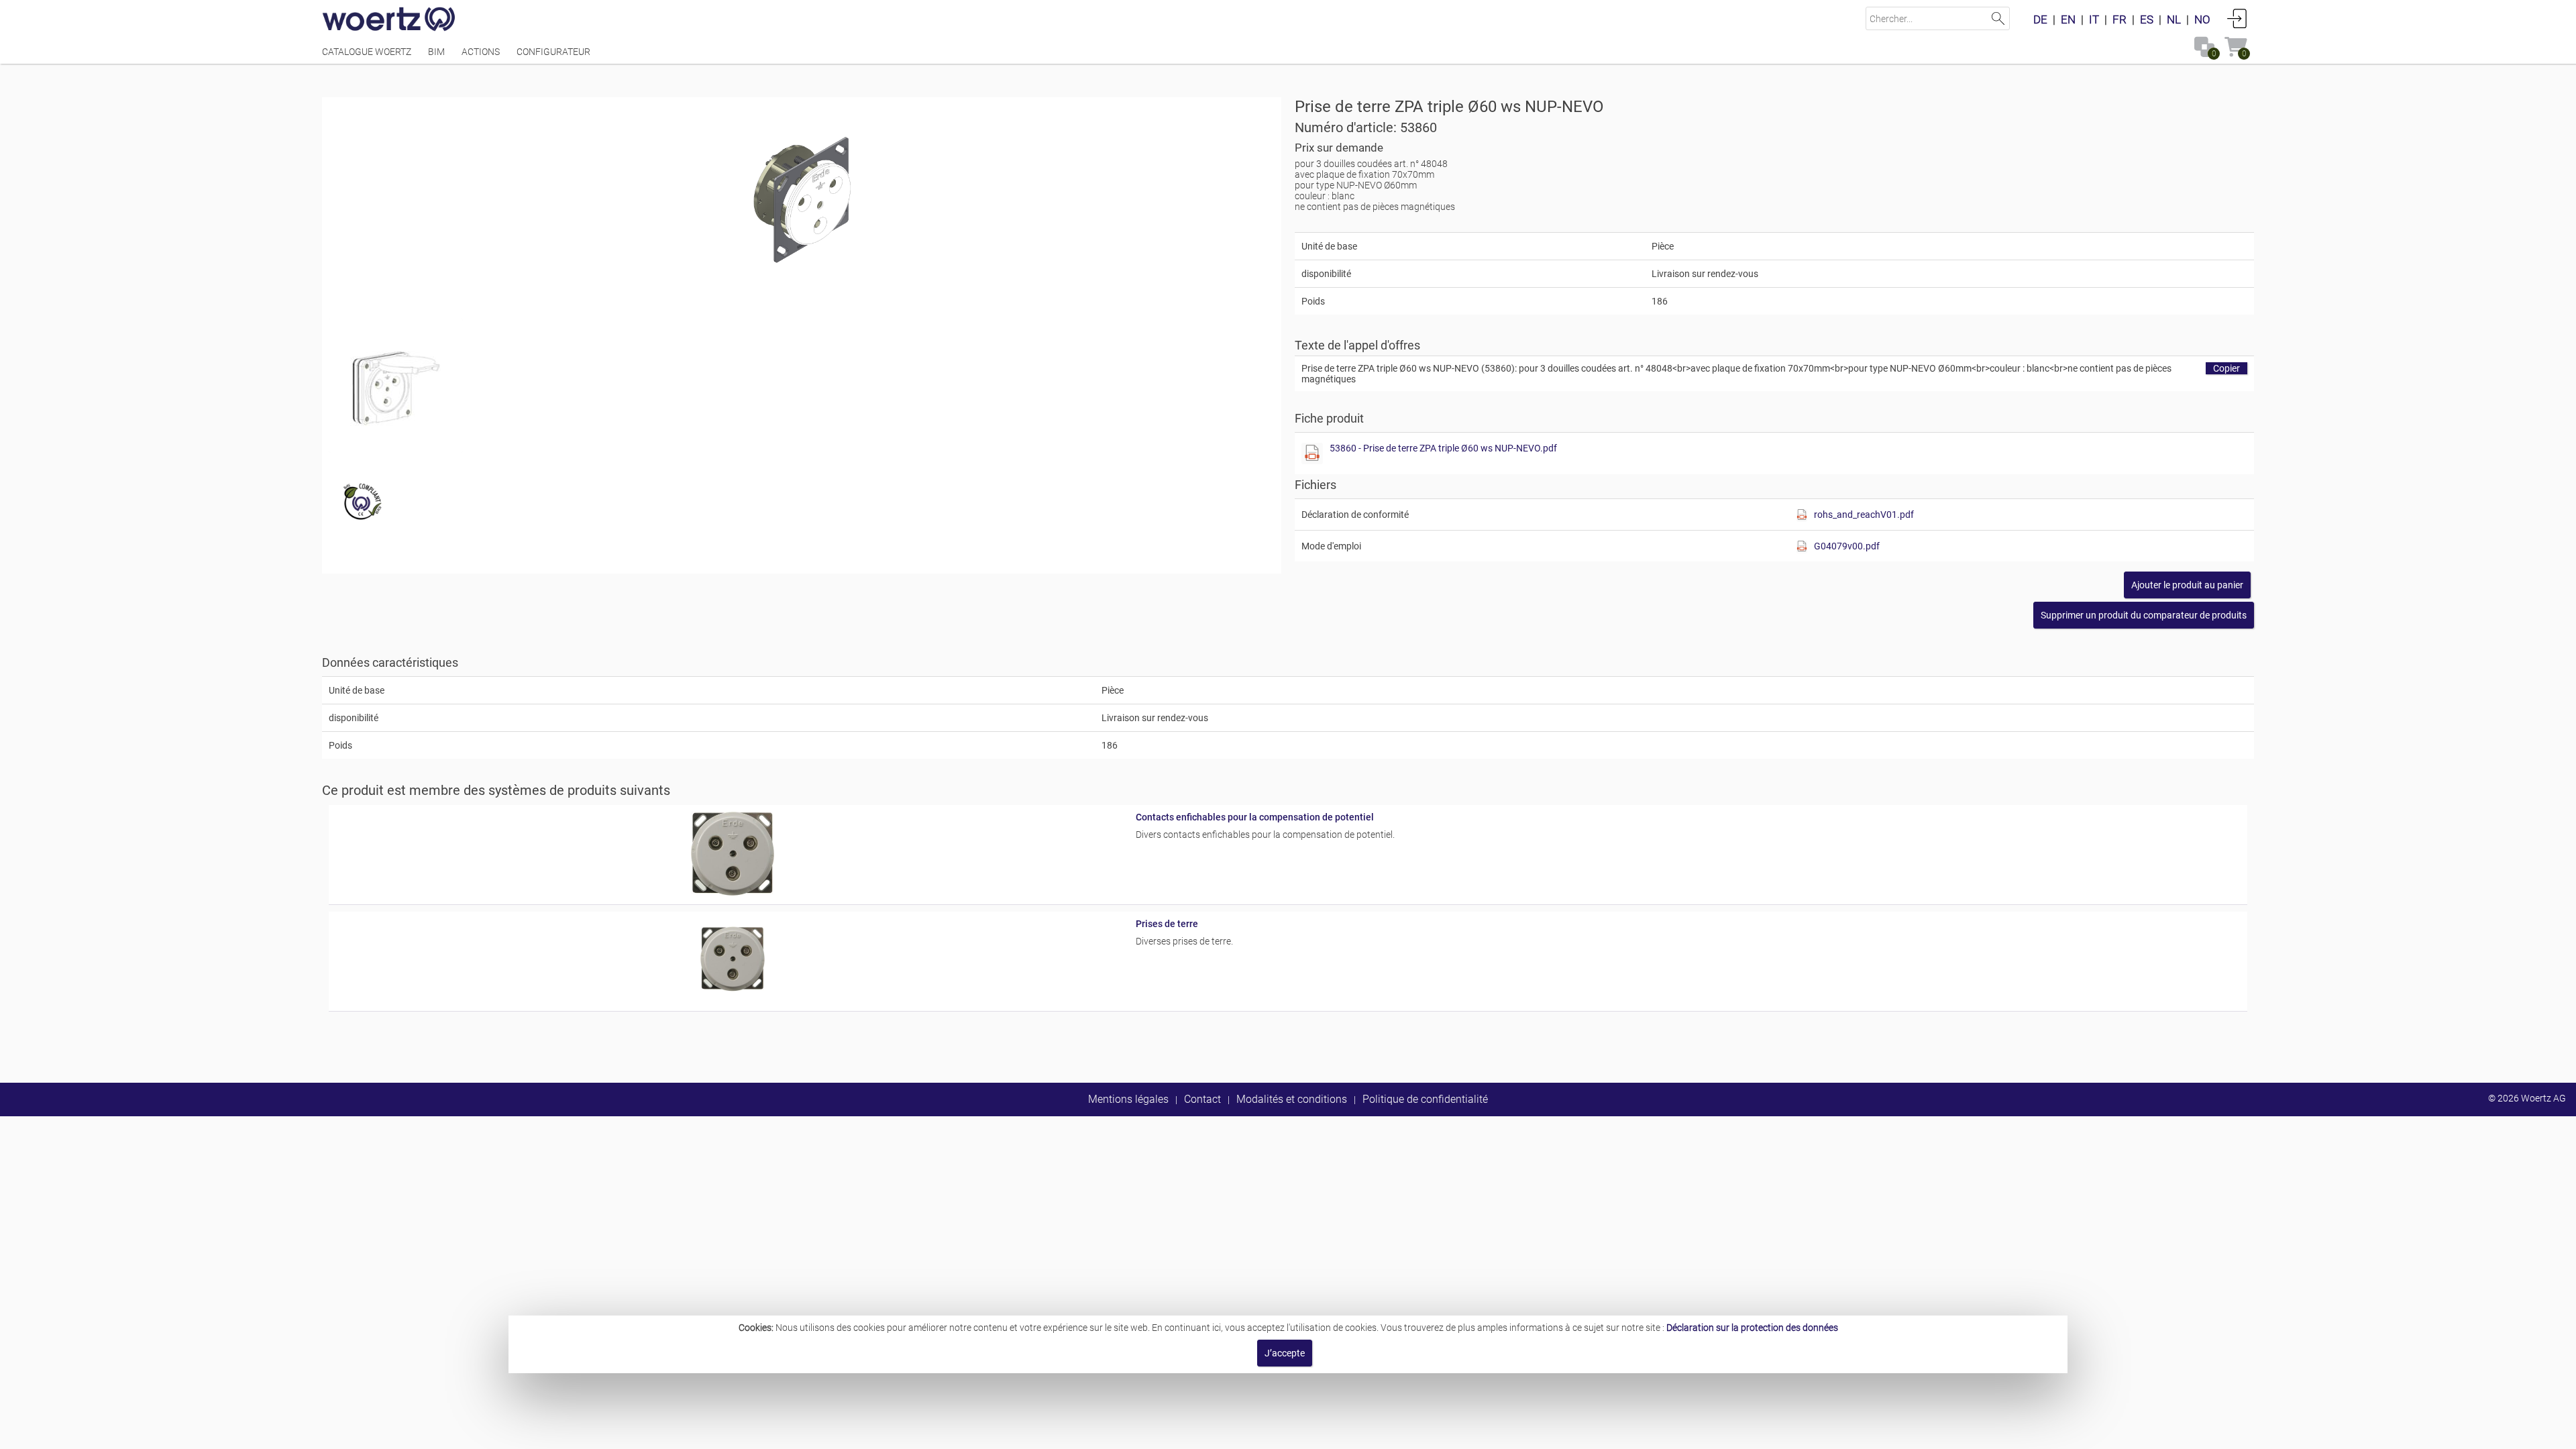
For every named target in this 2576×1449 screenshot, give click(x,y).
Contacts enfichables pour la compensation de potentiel (1255, 817)
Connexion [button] (2237, 18)
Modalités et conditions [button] (1292, 1099)
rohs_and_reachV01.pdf (1864, 515)
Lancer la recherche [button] (1998, 18)
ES (2147, 19)
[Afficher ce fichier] (396, 386)
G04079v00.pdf (1847, 546)
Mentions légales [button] (1128, 1099)
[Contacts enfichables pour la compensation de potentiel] (732, 892)
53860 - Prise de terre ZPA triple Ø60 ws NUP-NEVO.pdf (1443, 448)
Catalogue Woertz (367, 52)
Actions (481, 52)
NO (2202, 19)
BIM (436, 52)
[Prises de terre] (732, 999)
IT (2094, 19)
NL (2174, 19)
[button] (2144, 615)
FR (2119, 19)
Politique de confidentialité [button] (1425, 1099)
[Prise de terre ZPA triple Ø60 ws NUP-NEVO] (802, 198)
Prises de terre (1167, 924)
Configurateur (553, 52)
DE (2040, 19)
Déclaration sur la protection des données (1752, 1328)
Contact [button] (1202, 1099)
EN (2068, 19)
